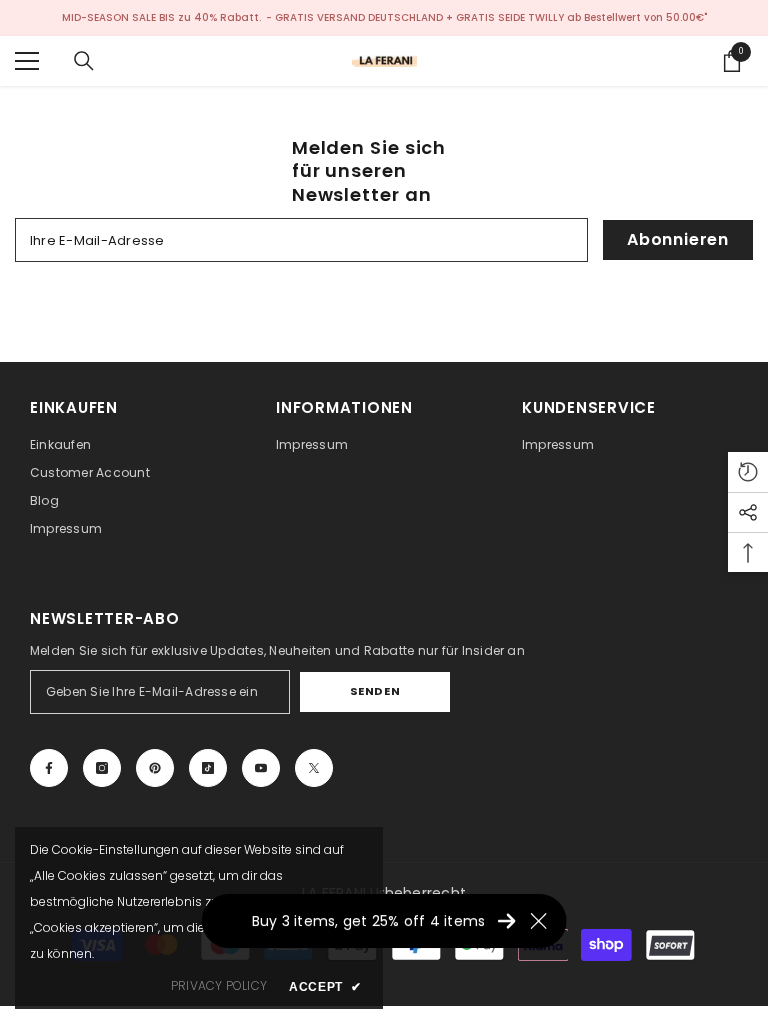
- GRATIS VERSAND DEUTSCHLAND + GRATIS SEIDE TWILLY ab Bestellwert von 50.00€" (486, 17)
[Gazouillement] (314, 768)
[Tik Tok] (208, 768)
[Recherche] (84, 61)
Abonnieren (678, 239)
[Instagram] (102, 768)
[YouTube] (261, 768)
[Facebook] (49, 768)
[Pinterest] (155, 768)
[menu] (27, 61)
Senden (375, 691)
